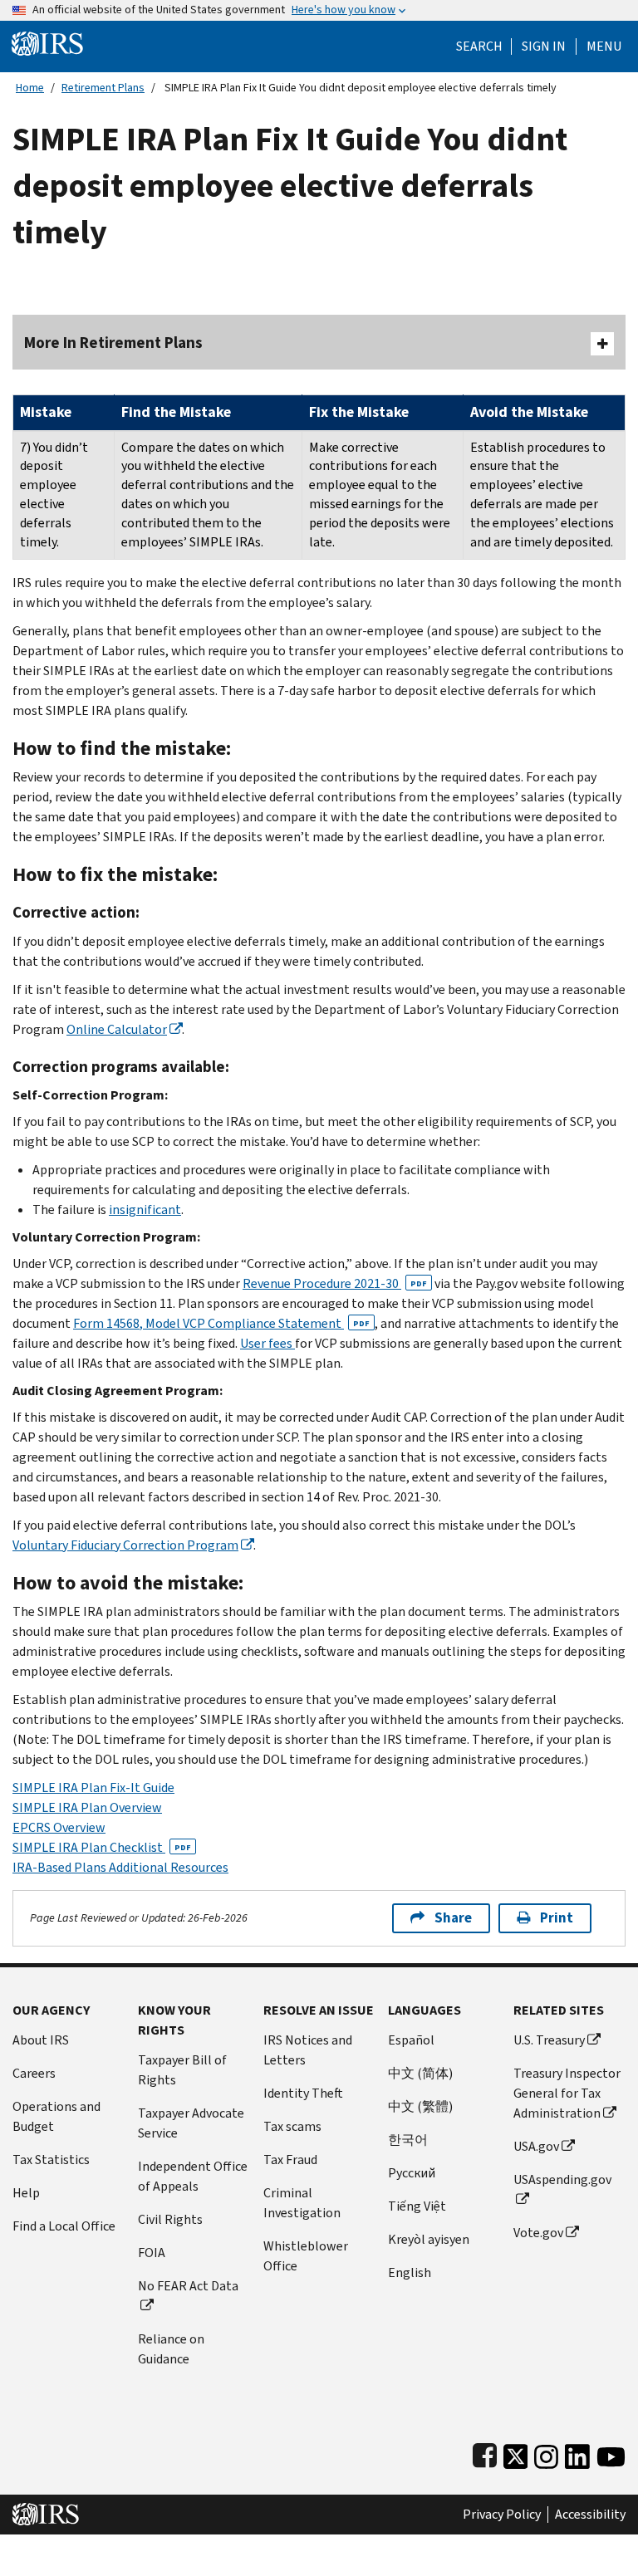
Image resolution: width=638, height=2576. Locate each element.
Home (30, 88)
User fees (267, 1343)
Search (479, 47)
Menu (604, 47)
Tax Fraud (290, 2160)
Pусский (412, 2173)
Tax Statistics (51, 2160)
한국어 (408, 2140)
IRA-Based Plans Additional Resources (120, 1867)
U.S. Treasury (549, 2040)
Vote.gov (538, 2233)
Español (411, 2040)
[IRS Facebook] (485, 2454)
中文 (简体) (420, 2073)
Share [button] (453, 1918)
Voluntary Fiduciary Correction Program (125, 1545)
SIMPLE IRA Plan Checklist (102, 1847)
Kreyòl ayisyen (429, 2239)
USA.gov (536, 2146)
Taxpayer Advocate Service (191, 2123)
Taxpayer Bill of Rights (182, 2070)
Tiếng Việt (417, 2206)
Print (557, 1918)
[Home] (47, 43)
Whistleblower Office (306, 2256)
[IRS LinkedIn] (577, 2454)
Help (26, 2193)
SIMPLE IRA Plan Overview (87, 1807)
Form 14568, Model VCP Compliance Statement (221, 1323)
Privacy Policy (502, 2515)
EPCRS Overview (59, 1827)
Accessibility (590, 2515)
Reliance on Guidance (171, 2349)
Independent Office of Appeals (193, 2176)
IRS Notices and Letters (308, 2050)
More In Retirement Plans (113, 343)
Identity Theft (303, 2093)
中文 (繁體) (420, 2106)
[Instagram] (546, 2454)
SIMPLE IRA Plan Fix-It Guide (93, 1788)
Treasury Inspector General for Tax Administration (567, 2093)
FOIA (152, 2253)
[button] (544, 47)
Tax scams (292, 2126)
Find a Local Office (64, 2226)
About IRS (41, 2040)
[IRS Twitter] (516, 2454)
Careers (34, 2073)
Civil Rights (170, 2219)
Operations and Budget (56, 2116)
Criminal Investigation (302, 2203)
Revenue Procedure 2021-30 (335, 1283)
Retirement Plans (103, 88)
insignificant (145, 1210)
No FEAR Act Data (188, 2286)
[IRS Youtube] (611, 2454)
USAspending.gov (562, 2179)
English (410, 2272)
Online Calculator (117, 1029)
